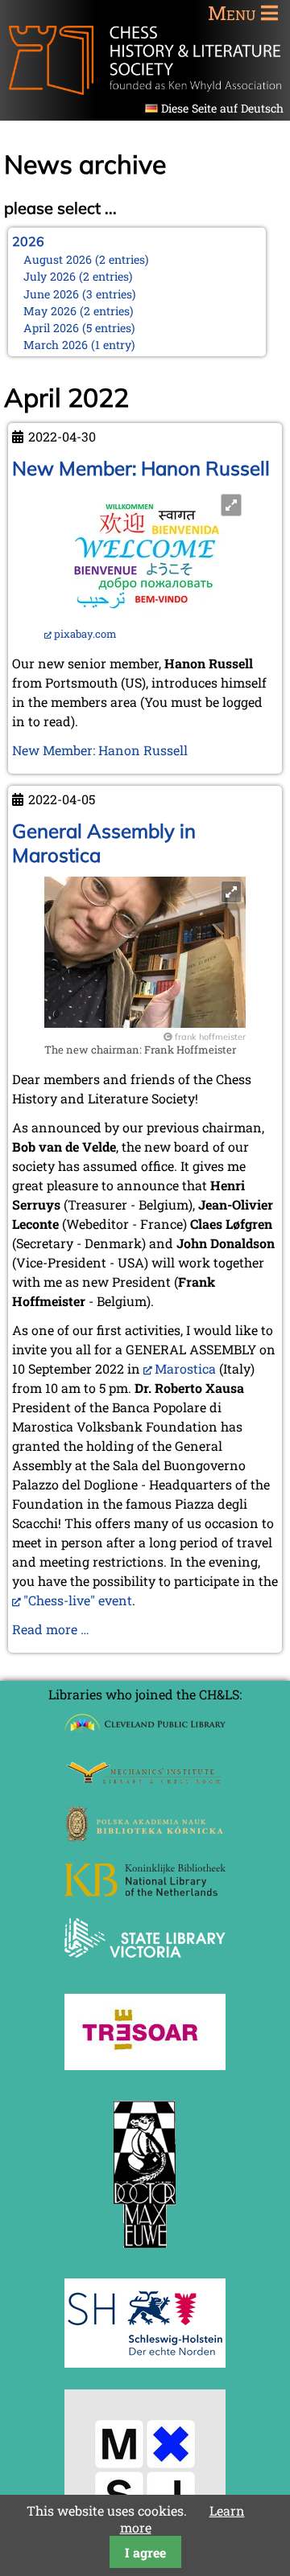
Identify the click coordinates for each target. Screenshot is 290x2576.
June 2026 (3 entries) (80, 294)
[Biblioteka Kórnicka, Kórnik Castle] (145, 1836)
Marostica (185, 1368)
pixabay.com (85, 634)
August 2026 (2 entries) (86, 259)
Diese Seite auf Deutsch (222, 108)
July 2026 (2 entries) (78, 276)
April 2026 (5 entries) (79, 328)
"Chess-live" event (78, 1600)
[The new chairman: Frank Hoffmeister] (145, 1023)
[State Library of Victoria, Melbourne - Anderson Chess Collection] (145, 1967)
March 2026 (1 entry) (79, 345)
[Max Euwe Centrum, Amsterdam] (145, 2251)
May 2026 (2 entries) (79, 311)
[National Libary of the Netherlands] (145, 1891)
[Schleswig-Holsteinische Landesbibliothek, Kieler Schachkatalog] (145, 2362)
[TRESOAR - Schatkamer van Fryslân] (145, 2065)
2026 (28, 241)
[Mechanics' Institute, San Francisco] (145, 1779)
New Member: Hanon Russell (141, 468)
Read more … (51, 1629)
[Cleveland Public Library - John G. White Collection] (145, 1734)
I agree (145, 2552)
